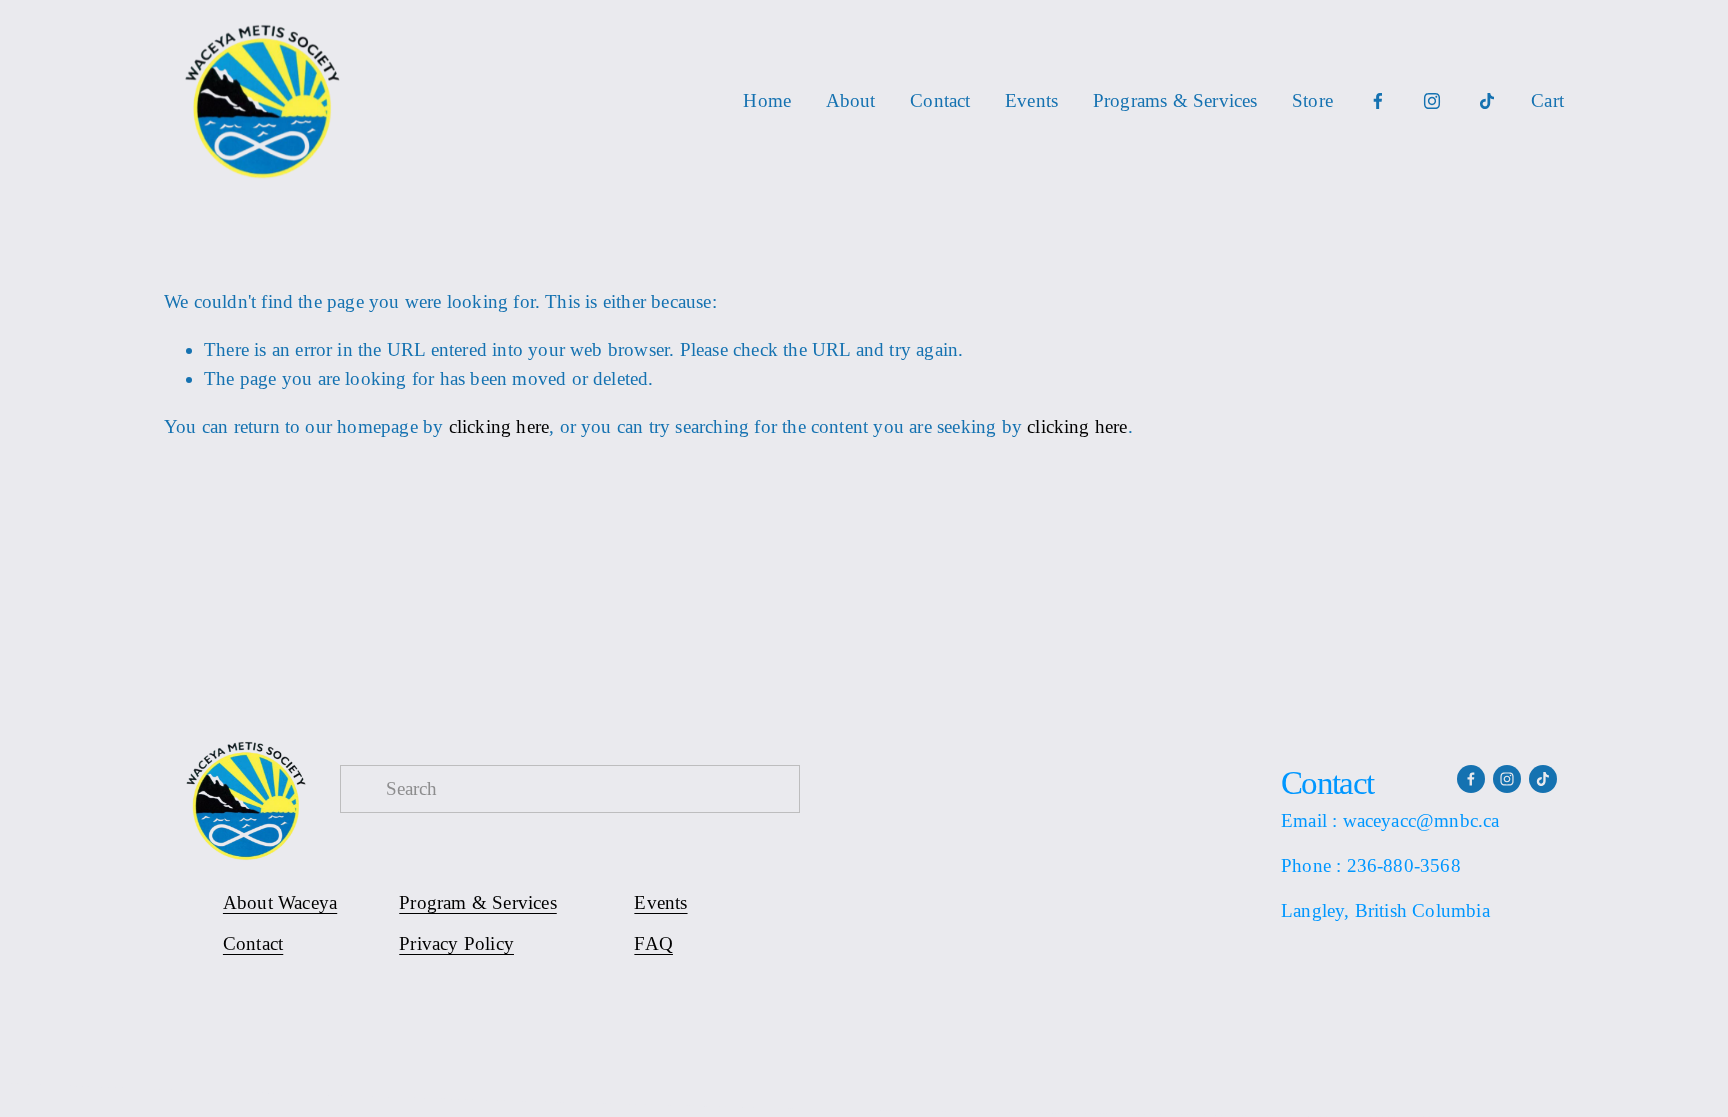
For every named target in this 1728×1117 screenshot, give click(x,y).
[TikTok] (1487, 101)
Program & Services (478, 902)
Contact (940, 100)
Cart (1547, 100)
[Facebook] (1378, 101)
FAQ (653, 943)
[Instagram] (1432, 101)
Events (1031, 100)
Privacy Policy (456, 943)
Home (767, 100)
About (851, 100)
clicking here (499, 426)
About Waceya (280, 902)
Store (1312, 100)
